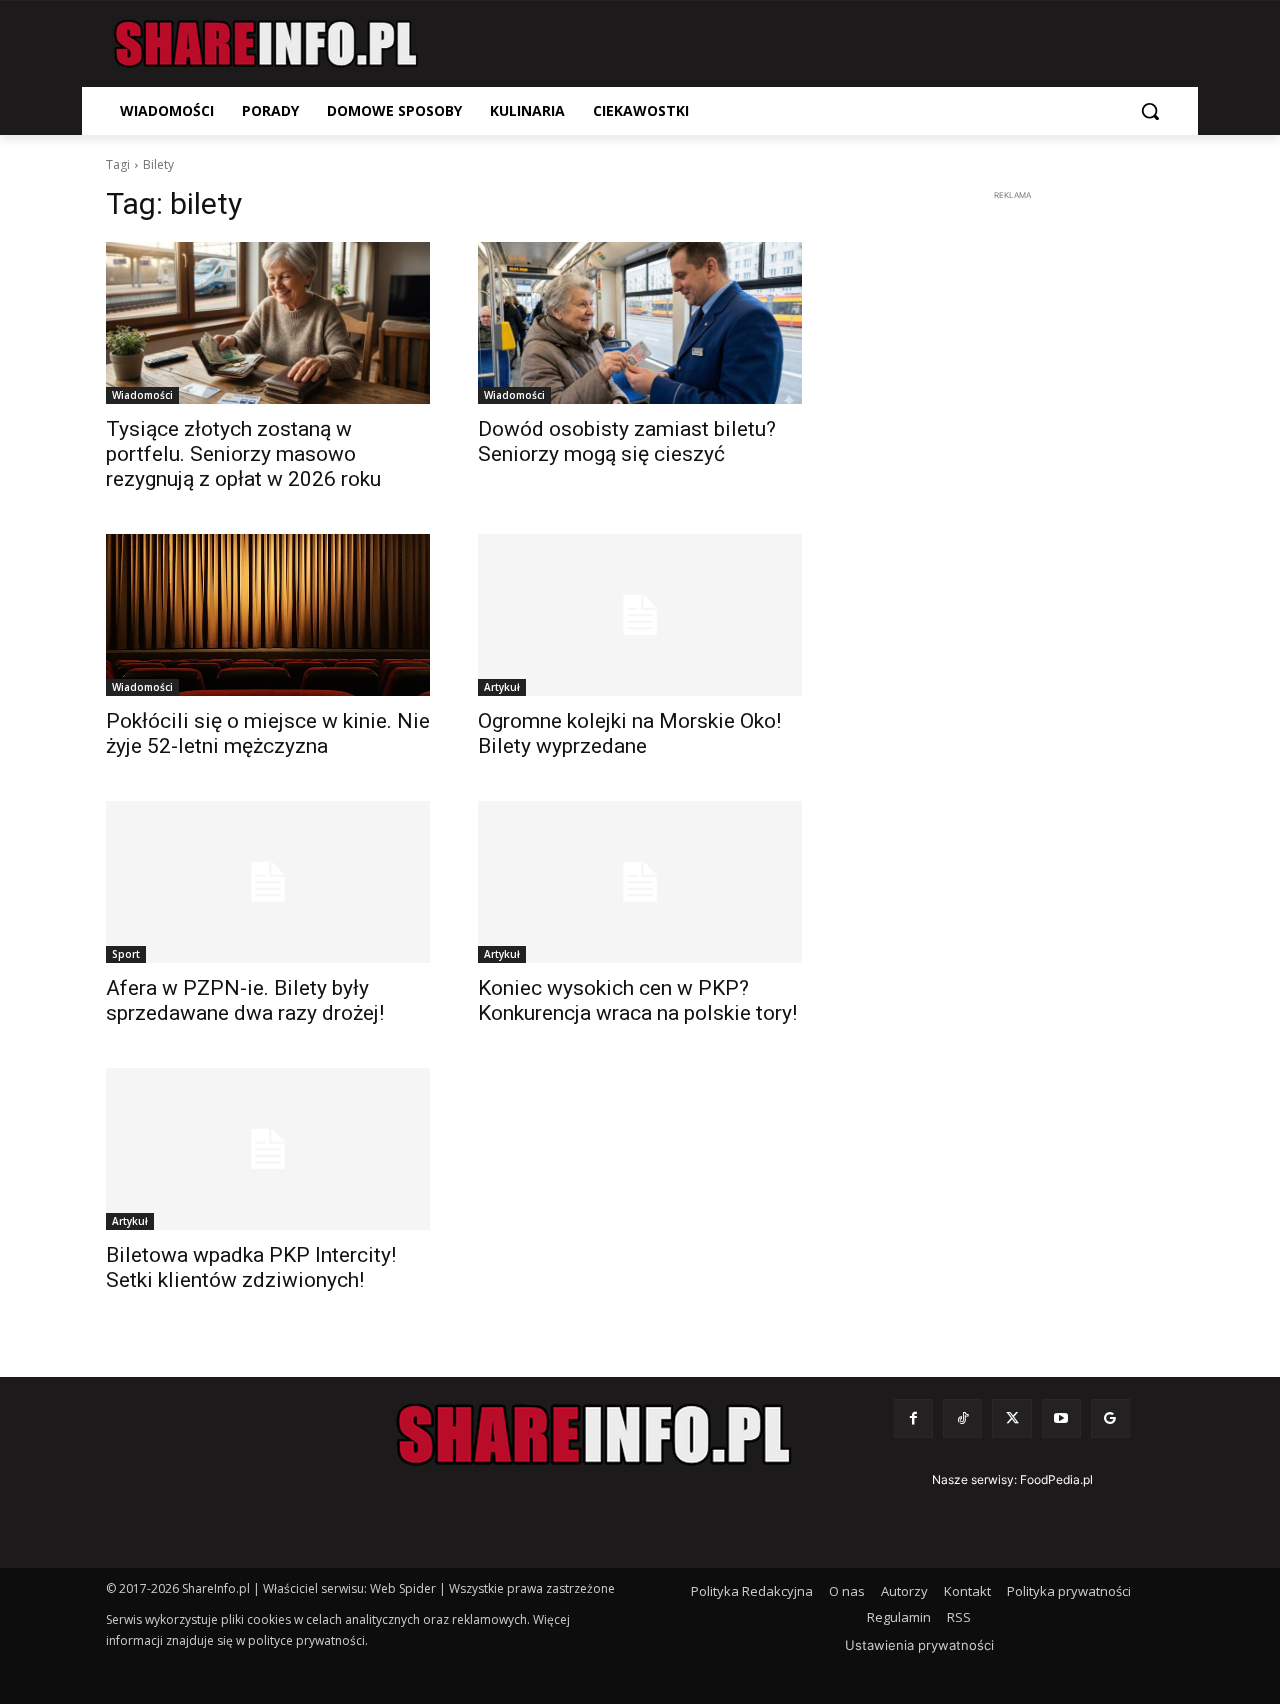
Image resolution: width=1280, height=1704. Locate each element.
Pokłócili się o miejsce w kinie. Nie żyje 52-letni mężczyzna (268, 733)
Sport (126, 954)
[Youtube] (1061, 1418)
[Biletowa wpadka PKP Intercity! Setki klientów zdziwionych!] (268, 1149)
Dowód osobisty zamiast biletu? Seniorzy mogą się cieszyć (627, 441)
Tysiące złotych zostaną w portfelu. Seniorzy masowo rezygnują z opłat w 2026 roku (243, 454)
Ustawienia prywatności (919, 1645)
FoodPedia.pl (1056, 1479)
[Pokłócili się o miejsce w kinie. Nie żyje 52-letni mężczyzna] (268, 615)
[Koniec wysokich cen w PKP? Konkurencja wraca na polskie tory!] (640, 882)
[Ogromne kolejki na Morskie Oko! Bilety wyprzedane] (640, 615)
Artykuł (502, 687)
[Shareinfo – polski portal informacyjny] (266, 44)
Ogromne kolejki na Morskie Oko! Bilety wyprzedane (629, 733)
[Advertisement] (1012, 506)
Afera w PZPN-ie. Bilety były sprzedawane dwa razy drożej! (245, 1000)
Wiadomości (142, 395)
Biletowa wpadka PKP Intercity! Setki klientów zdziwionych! (251, 1267)
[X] (1011, 1418)
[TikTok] (962, 1418)
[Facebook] (913, 1418)
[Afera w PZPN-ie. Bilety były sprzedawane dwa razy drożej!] (268, 882)
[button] (1150, 111)
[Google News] (1110, 1418)
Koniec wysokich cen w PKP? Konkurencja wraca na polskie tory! (637, 1000)
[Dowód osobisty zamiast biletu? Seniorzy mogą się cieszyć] (640, 323)
